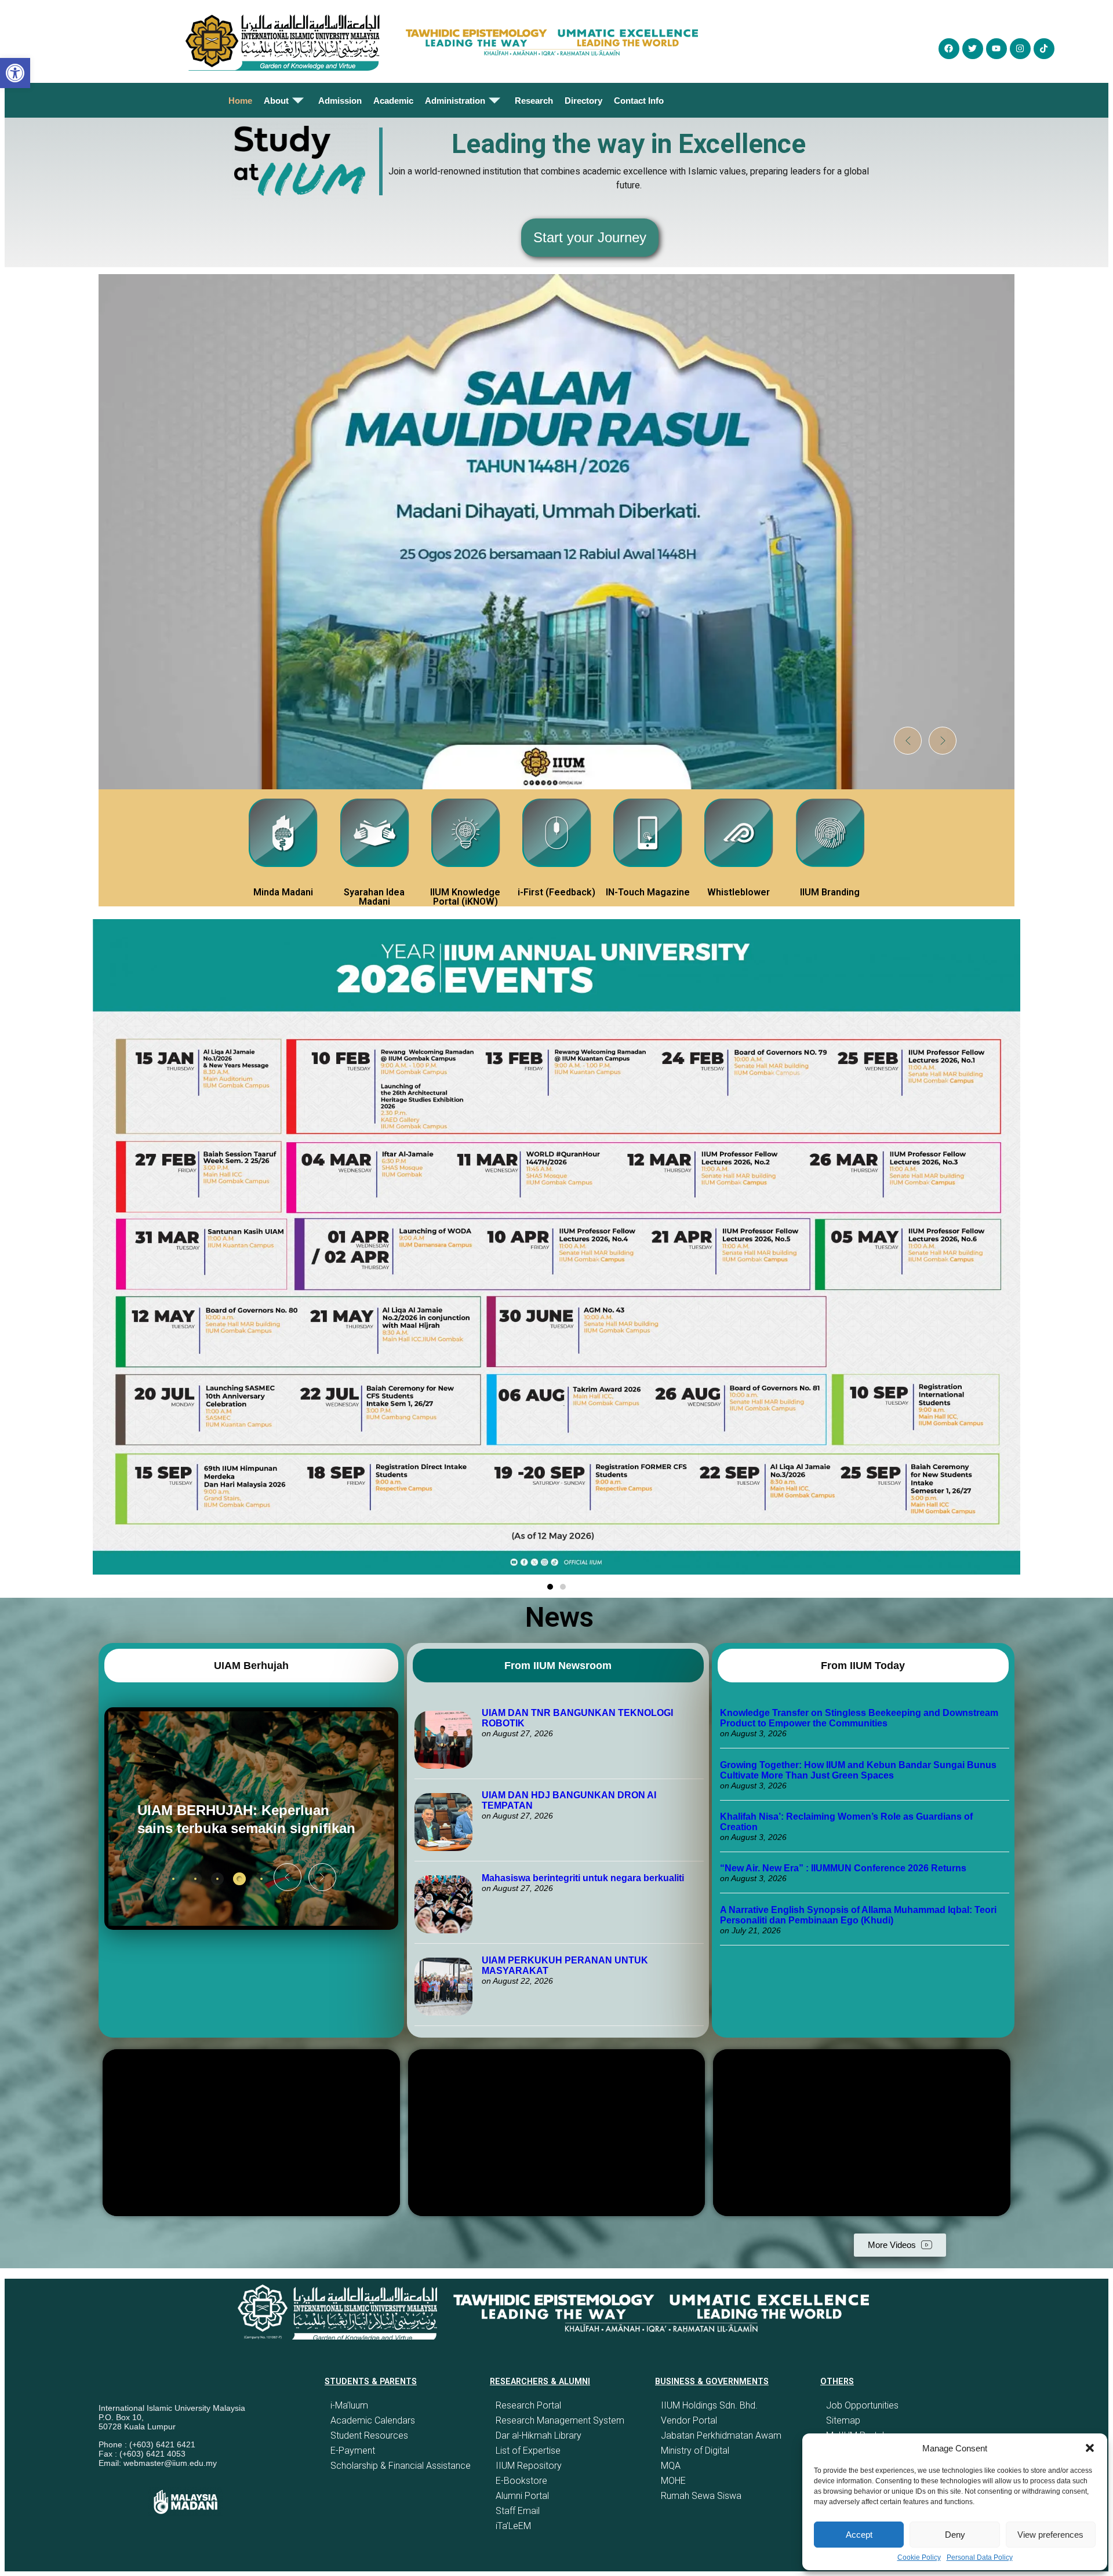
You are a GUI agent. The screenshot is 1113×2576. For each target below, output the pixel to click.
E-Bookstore (521, 2481)
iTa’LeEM (513, 2526)
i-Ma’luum (349, 2405)
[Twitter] (973, 49)
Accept (859, 2535)
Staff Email (518, 2511)
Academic (393, 101)
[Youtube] (996, 49)
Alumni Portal (522, 2496)
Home (240, 101)
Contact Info (639, 101)
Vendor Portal (689, 2420)
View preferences (1050, 2535)
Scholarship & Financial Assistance (401, 2466)
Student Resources (369, 2435)
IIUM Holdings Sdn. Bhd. (709, 2405)
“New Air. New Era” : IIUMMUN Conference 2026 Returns (843, 1868)
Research (534, 101)
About (276, 101)
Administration (455, 101)
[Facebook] (949, 49)
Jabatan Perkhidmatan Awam (721, 2435)
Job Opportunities (862, 2405)
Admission (340, 101)
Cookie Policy (919, 2557)
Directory (583, 101)
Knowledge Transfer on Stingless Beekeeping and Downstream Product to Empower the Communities (859, 1718)
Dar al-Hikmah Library (539, 2435)
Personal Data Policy (980, 2557)
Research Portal (528, 2405)
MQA (671, 2466)
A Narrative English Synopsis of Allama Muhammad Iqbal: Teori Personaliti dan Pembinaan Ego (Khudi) (858, 1915)
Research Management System (560, 2420)
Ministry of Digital (695, 2451)
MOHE (673, 2481)
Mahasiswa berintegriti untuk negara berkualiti (583, 1878)
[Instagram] (1020, 49)
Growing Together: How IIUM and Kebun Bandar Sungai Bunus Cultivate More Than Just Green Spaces (858, 1770)
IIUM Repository (529, 2466)
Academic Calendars (373, 2420)
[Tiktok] (1044, 49)
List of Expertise (528, 2451)
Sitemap (843, 2420)
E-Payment (353, 2451)
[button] (1090, 2448)
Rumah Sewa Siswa (701, 2496)
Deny (955, 2535)
